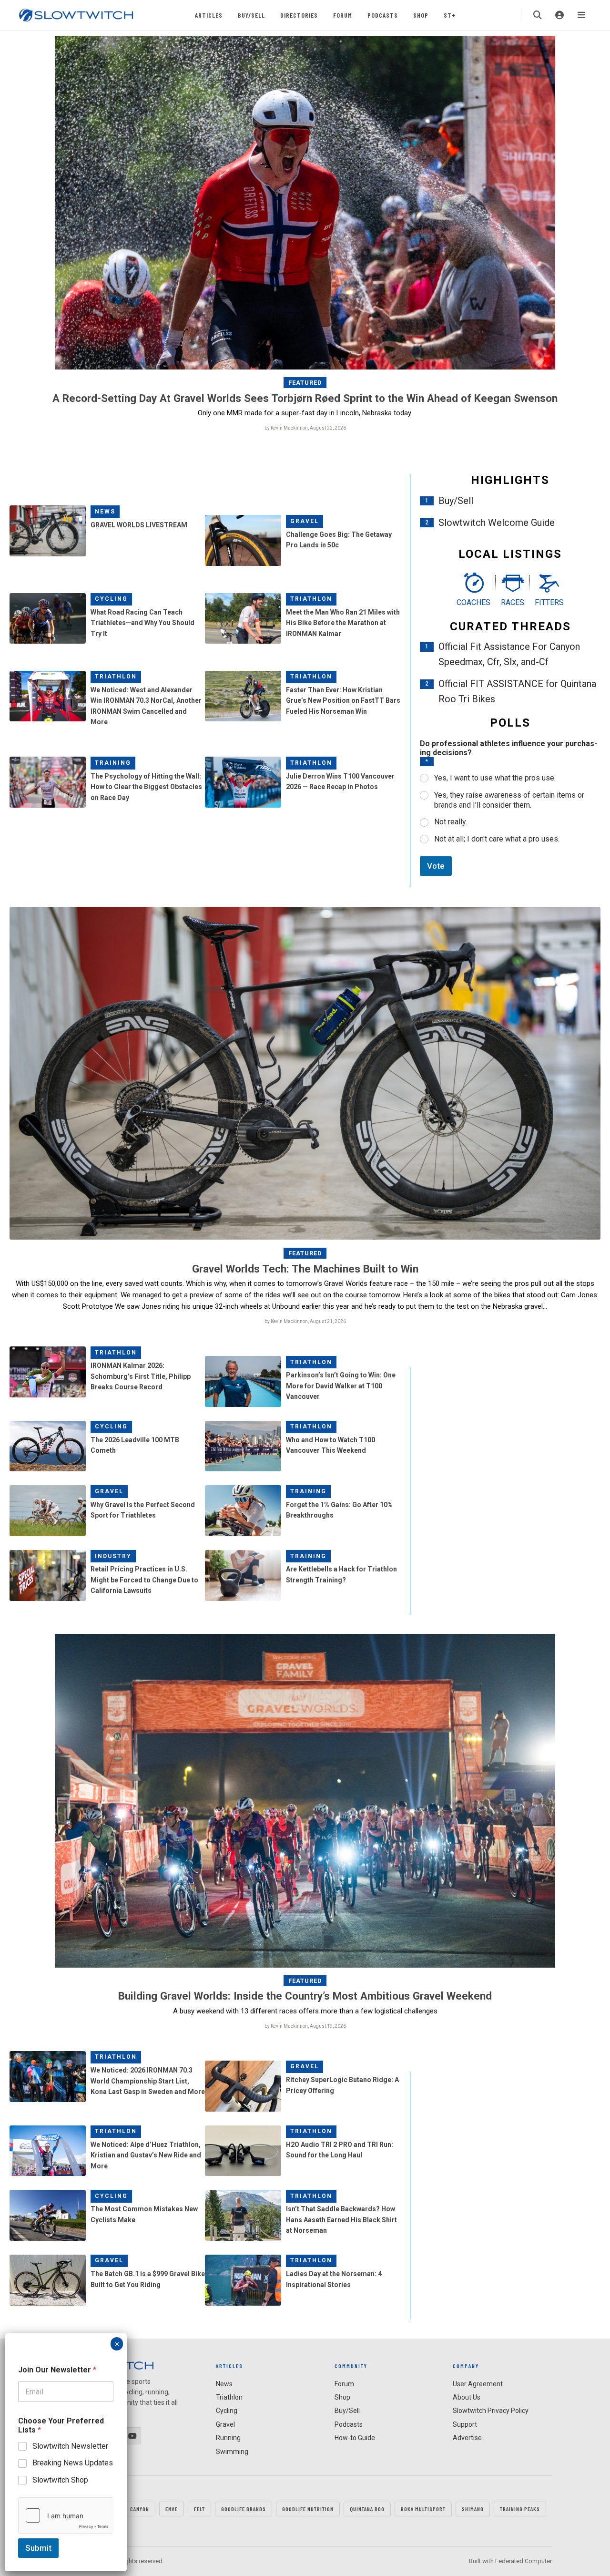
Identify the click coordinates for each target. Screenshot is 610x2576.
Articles (209, 15)
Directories (299, 15)
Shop (421, 15)
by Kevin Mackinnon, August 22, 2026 (305, 428)
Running (228, 2438)
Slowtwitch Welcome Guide (497, 523)
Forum (343, 15)
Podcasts (383, 15)
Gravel (305, 521)
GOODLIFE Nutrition (308, 2509)
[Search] (538, 15)
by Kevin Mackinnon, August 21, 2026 (305, 1321)
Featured (305, 383)
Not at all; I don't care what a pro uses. (497, 839)
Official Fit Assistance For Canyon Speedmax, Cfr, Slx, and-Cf (509, 654)
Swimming (232, 2452)
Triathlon (311, 599)
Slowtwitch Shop (60, 2480)
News (105, 512)
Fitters (549, 602)
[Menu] (581, 15)
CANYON (140, 2509)
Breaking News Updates (73, 2463)
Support (465, 2424)
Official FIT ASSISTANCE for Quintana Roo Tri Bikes (517, 691)
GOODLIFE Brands (244, 2509)
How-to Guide (355, 2438)
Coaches (473, 602)
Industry (113, 1556)
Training (113, 763)
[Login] (559, 15)
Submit (38, 2548)
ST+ (450, 15)
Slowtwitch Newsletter (70, 2446)
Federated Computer (524, 2561)
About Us (467, 2397)
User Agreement (478, 2384)
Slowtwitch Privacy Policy (491, 2411)
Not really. (451, 822)
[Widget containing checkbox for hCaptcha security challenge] (66, 2515)
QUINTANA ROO (367, 2509)
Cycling (111, 599)
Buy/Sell (251, 15)
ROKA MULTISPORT (423, 2509)
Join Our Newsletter (57, 2370)
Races (513, 602)
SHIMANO (473, 2509)
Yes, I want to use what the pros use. (495, 778)
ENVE (172, 2509)
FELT (199, 2509)
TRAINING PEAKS (520, 2509)
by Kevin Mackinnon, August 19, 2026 (305, 2026)
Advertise (467, 2438)
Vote (436, 866)
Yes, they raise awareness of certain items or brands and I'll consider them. (509, 800)
